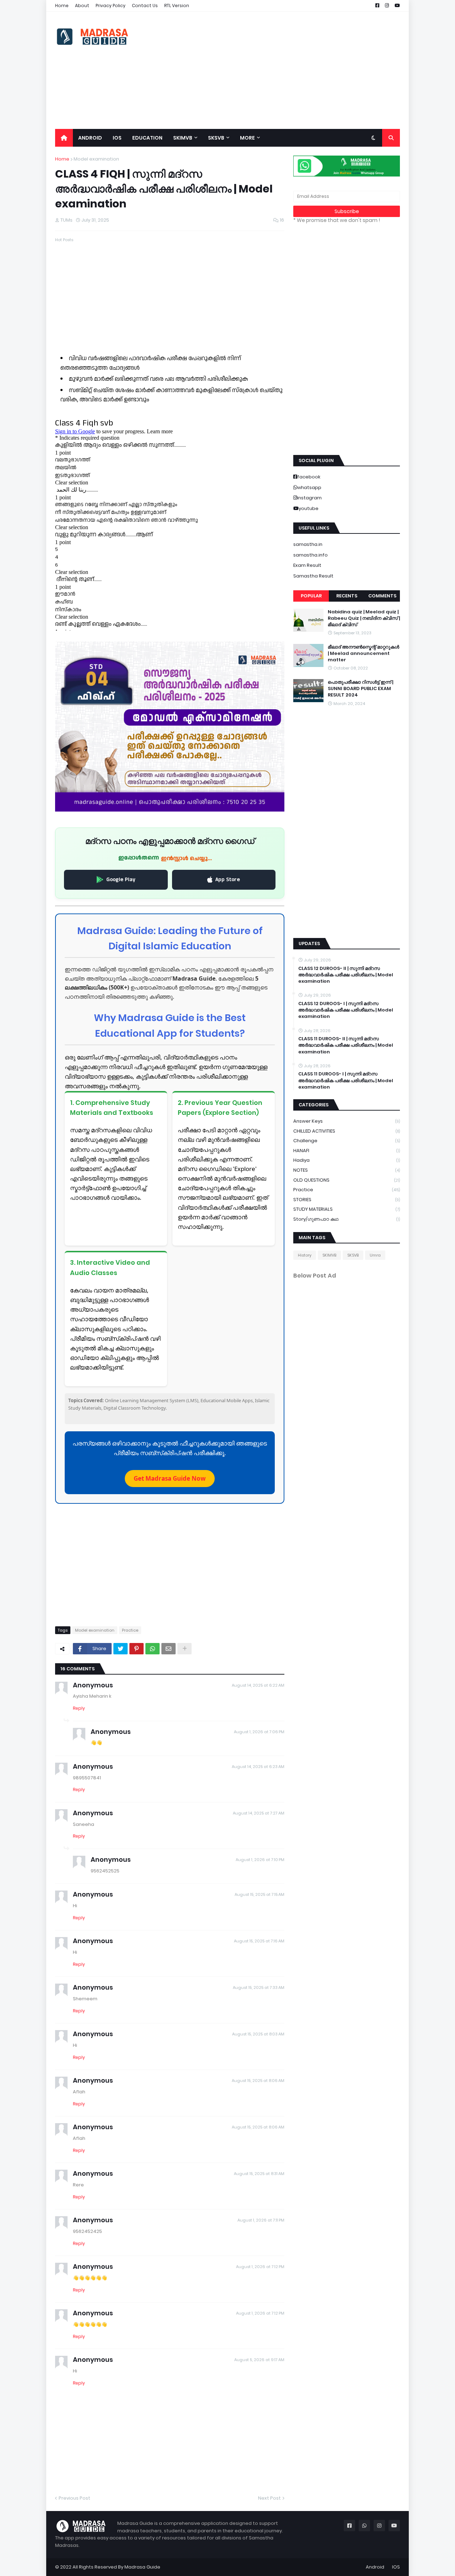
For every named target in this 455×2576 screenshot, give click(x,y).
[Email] (168, 1649)
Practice (130, 1630)
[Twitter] (121, 1649)
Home (62, 6)
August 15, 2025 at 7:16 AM (259, 1941)
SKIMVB (329, 1255)
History (305, 1255)
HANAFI (347, 1151)
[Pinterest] (136, 1649)
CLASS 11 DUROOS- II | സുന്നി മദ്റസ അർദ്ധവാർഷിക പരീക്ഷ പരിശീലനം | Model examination (346, 1045)
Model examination (96, 159)
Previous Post (74, 2498)
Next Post (269, 2498)
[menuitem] (64, 138)
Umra (375, 1255)
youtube (309, 508)
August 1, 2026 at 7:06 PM (259, 1732)
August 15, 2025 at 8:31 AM (259, 2174)
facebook (309, 477)
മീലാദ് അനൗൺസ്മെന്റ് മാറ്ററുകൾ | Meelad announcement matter (363, 654)
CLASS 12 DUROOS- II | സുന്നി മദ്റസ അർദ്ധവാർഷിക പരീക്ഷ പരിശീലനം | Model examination (346, 975)
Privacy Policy (111, 6)
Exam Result (307, 565)
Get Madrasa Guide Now (170, 1478)
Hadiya (347, 1160)
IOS (396, 2567)
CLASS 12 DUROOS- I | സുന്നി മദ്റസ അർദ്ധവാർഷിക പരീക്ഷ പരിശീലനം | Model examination (346, 1010)
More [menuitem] (247, 138)
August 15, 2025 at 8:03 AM (258, 2034)
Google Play (121, 880)
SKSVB (353, 1255)
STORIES (347, 1200)
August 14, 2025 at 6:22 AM (258, 1685)
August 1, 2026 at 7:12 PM (260, 2267)
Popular (311, 596)
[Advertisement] (271, 70)
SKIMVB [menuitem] (183, 138)
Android (375, 2567)
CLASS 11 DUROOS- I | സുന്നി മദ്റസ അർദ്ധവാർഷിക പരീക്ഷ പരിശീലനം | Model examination (346, 1080)
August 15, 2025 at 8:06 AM (258, 2081)
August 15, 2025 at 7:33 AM (259, 1987)
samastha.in (308, 544)
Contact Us (145, 6)
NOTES (347, 1170)
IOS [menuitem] (117, 138)
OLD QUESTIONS (347, 1180)
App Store (228, 880)
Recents (347, 596)
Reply (79, 1708)
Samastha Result (313, 576)
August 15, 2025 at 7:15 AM (259, 1894)
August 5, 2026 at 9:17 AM (259, 2360)
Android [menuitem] (90, 138)
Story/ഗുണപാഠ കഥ (347, 1219)
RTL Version (177, 6)
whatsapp (309, 487)
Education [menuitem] (147, 138)
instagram (309, 498)
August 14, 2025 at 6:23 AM (258, 1767)
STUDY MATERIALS (347, 1209)
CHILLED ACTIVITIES (347, 1131)
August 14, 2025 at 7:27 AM (259, 1813)
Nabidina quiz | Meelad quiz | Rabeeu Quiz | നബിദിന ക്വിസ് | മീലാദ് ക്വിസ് (364, 618)
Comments (382, 596)
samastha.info (311, 555)
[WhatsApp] (152, 1649)
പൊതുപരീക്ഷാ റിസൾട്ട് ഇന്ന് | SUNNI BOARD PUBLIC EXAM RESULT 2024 (360, 689)
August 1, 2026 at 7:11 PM (261, 2220)
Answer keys (347, 1121)
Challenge (347, 1141)
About (82, 6)
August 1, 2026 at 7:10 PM (260, 1860)
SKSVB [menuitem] (216, 138)
